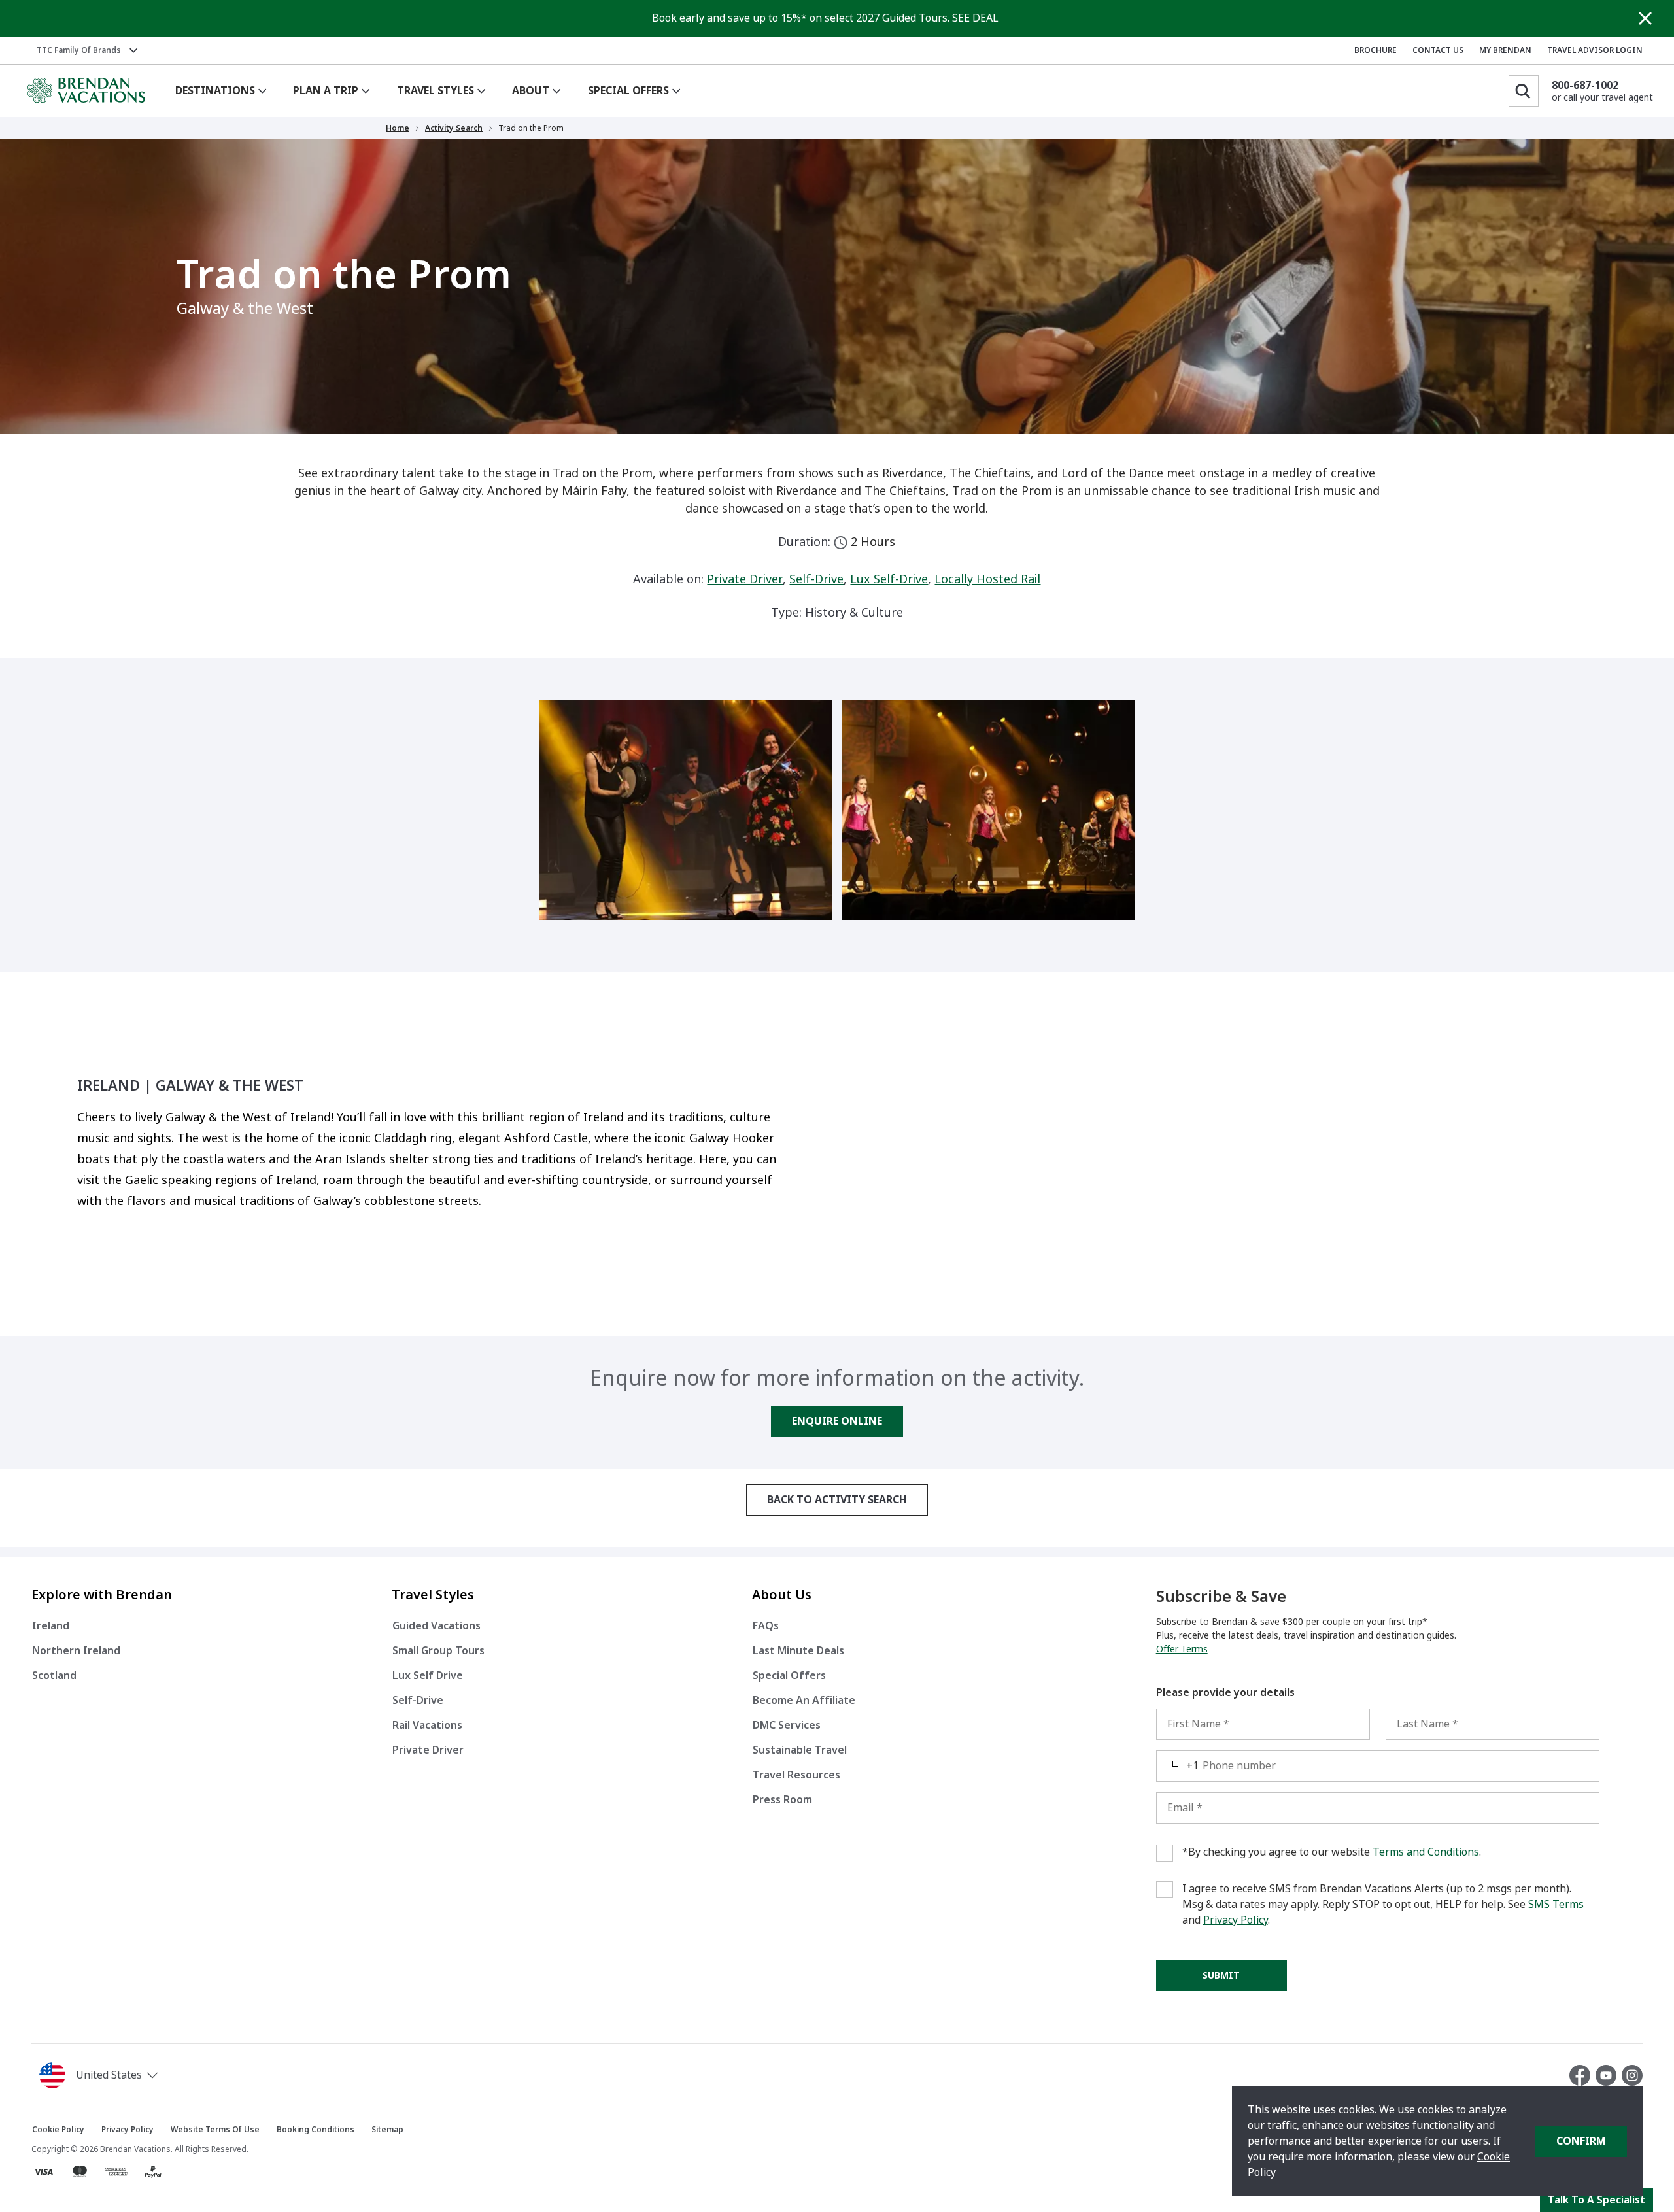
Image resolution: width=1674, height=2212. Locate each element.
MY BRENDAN (1505, 50)
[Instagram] (1632, 2075)
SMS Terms (1556, 1904)
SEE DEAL (975, 18)
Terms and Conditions (1426, 1852)
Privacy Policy (1236, 1920)
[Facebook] (1582, 2075)
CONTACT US (1438, 50)
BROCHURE (1375, 50)
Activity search (454, 128)
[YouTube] (1609, 2075)
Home (398, 128)
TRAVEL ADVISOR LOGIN (1595, 50)
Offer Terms (1182, 1649)
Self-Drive (816, 579)
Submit (1221, 1975)
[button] (101, 2075)
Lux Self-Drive (889, 579)
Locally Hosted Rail (987, 579)
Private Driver (745, 579)
